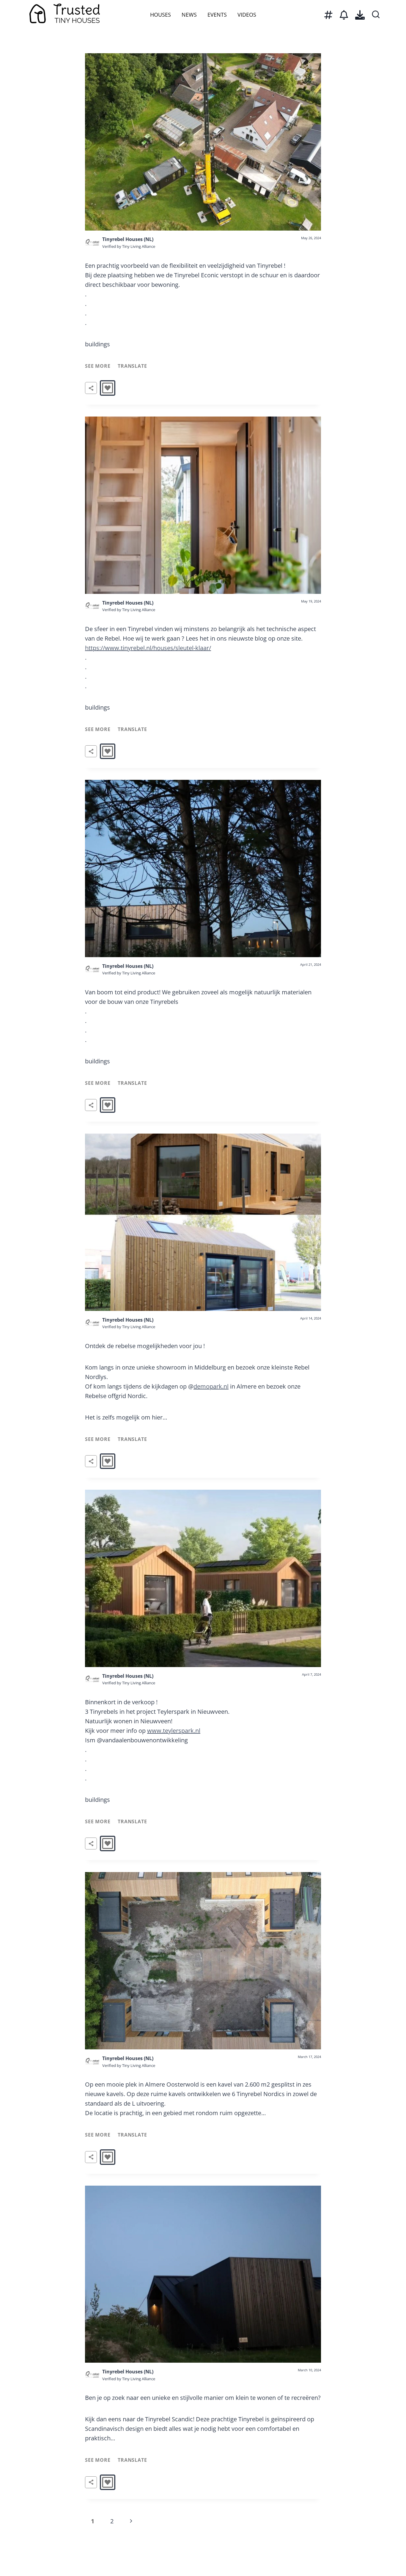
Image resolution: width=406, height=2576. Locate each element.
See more (98, 366)
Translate (132, 366)
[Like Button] (108, 388)
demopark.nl (211, 1386)
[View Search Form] (376, 15)
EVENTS (217, 15)
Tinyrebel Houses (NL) (128, 239)
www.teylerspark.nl (174, 1731)
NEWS (189, 15)
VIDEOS (247, 15)
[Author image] (92, 243)
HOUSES (160, 15)
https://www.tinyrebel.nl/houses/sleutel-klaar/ (148, 648)
